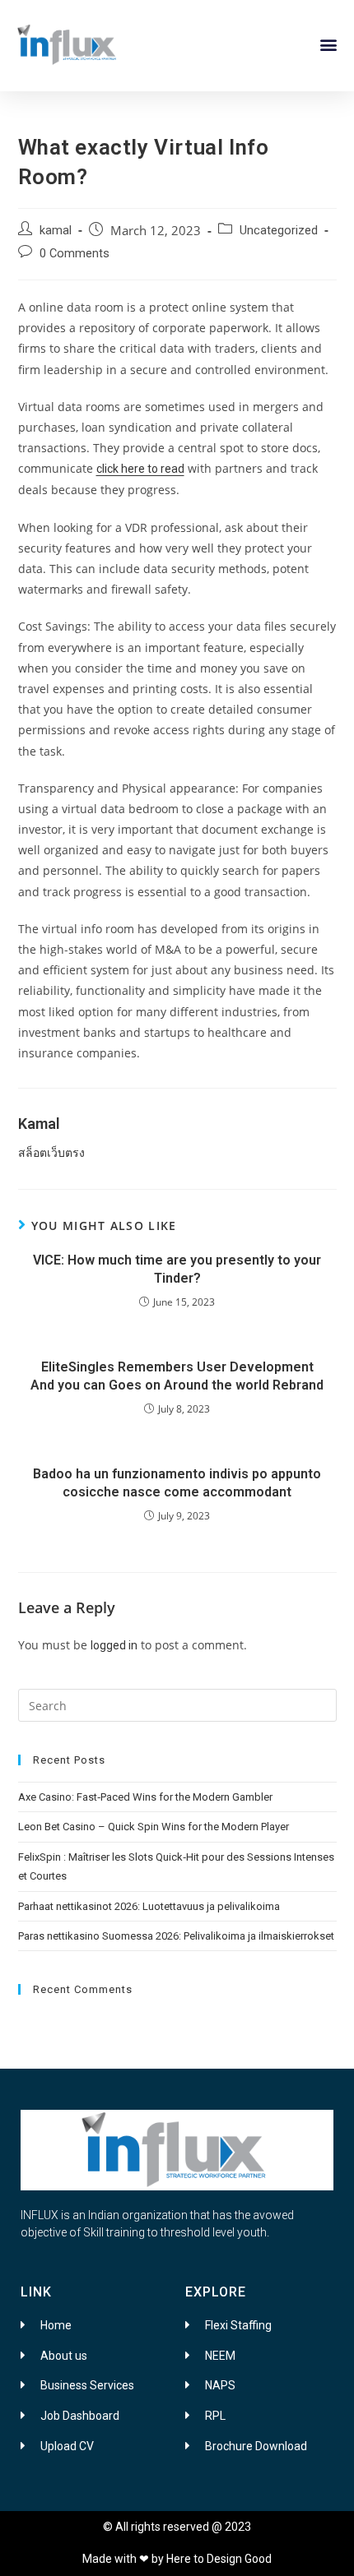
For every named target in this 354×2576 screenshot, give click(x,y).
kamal (56, 231)
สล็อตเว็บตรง (51, 1153)
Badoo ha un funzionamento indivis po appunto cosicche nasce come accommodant (177, 1483)
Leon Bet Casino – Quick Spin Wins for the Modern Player (154, 1827)
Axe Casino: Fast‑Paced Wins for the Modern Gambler (145, 1797)
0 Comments (75, 254)
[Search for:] (177, 1704)
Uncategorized (279, 231)
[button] (328, 45)
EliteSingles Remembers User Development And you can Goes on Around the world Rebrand (177, 1376)
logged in (114, 1645)
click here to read (140, 469)
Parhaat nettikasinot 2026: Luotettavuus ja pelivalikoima (149, 1906)
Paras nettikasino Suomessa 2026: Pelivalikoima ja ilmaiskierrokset (176, 1936)
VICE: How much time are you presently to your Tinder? (177, 1269)
